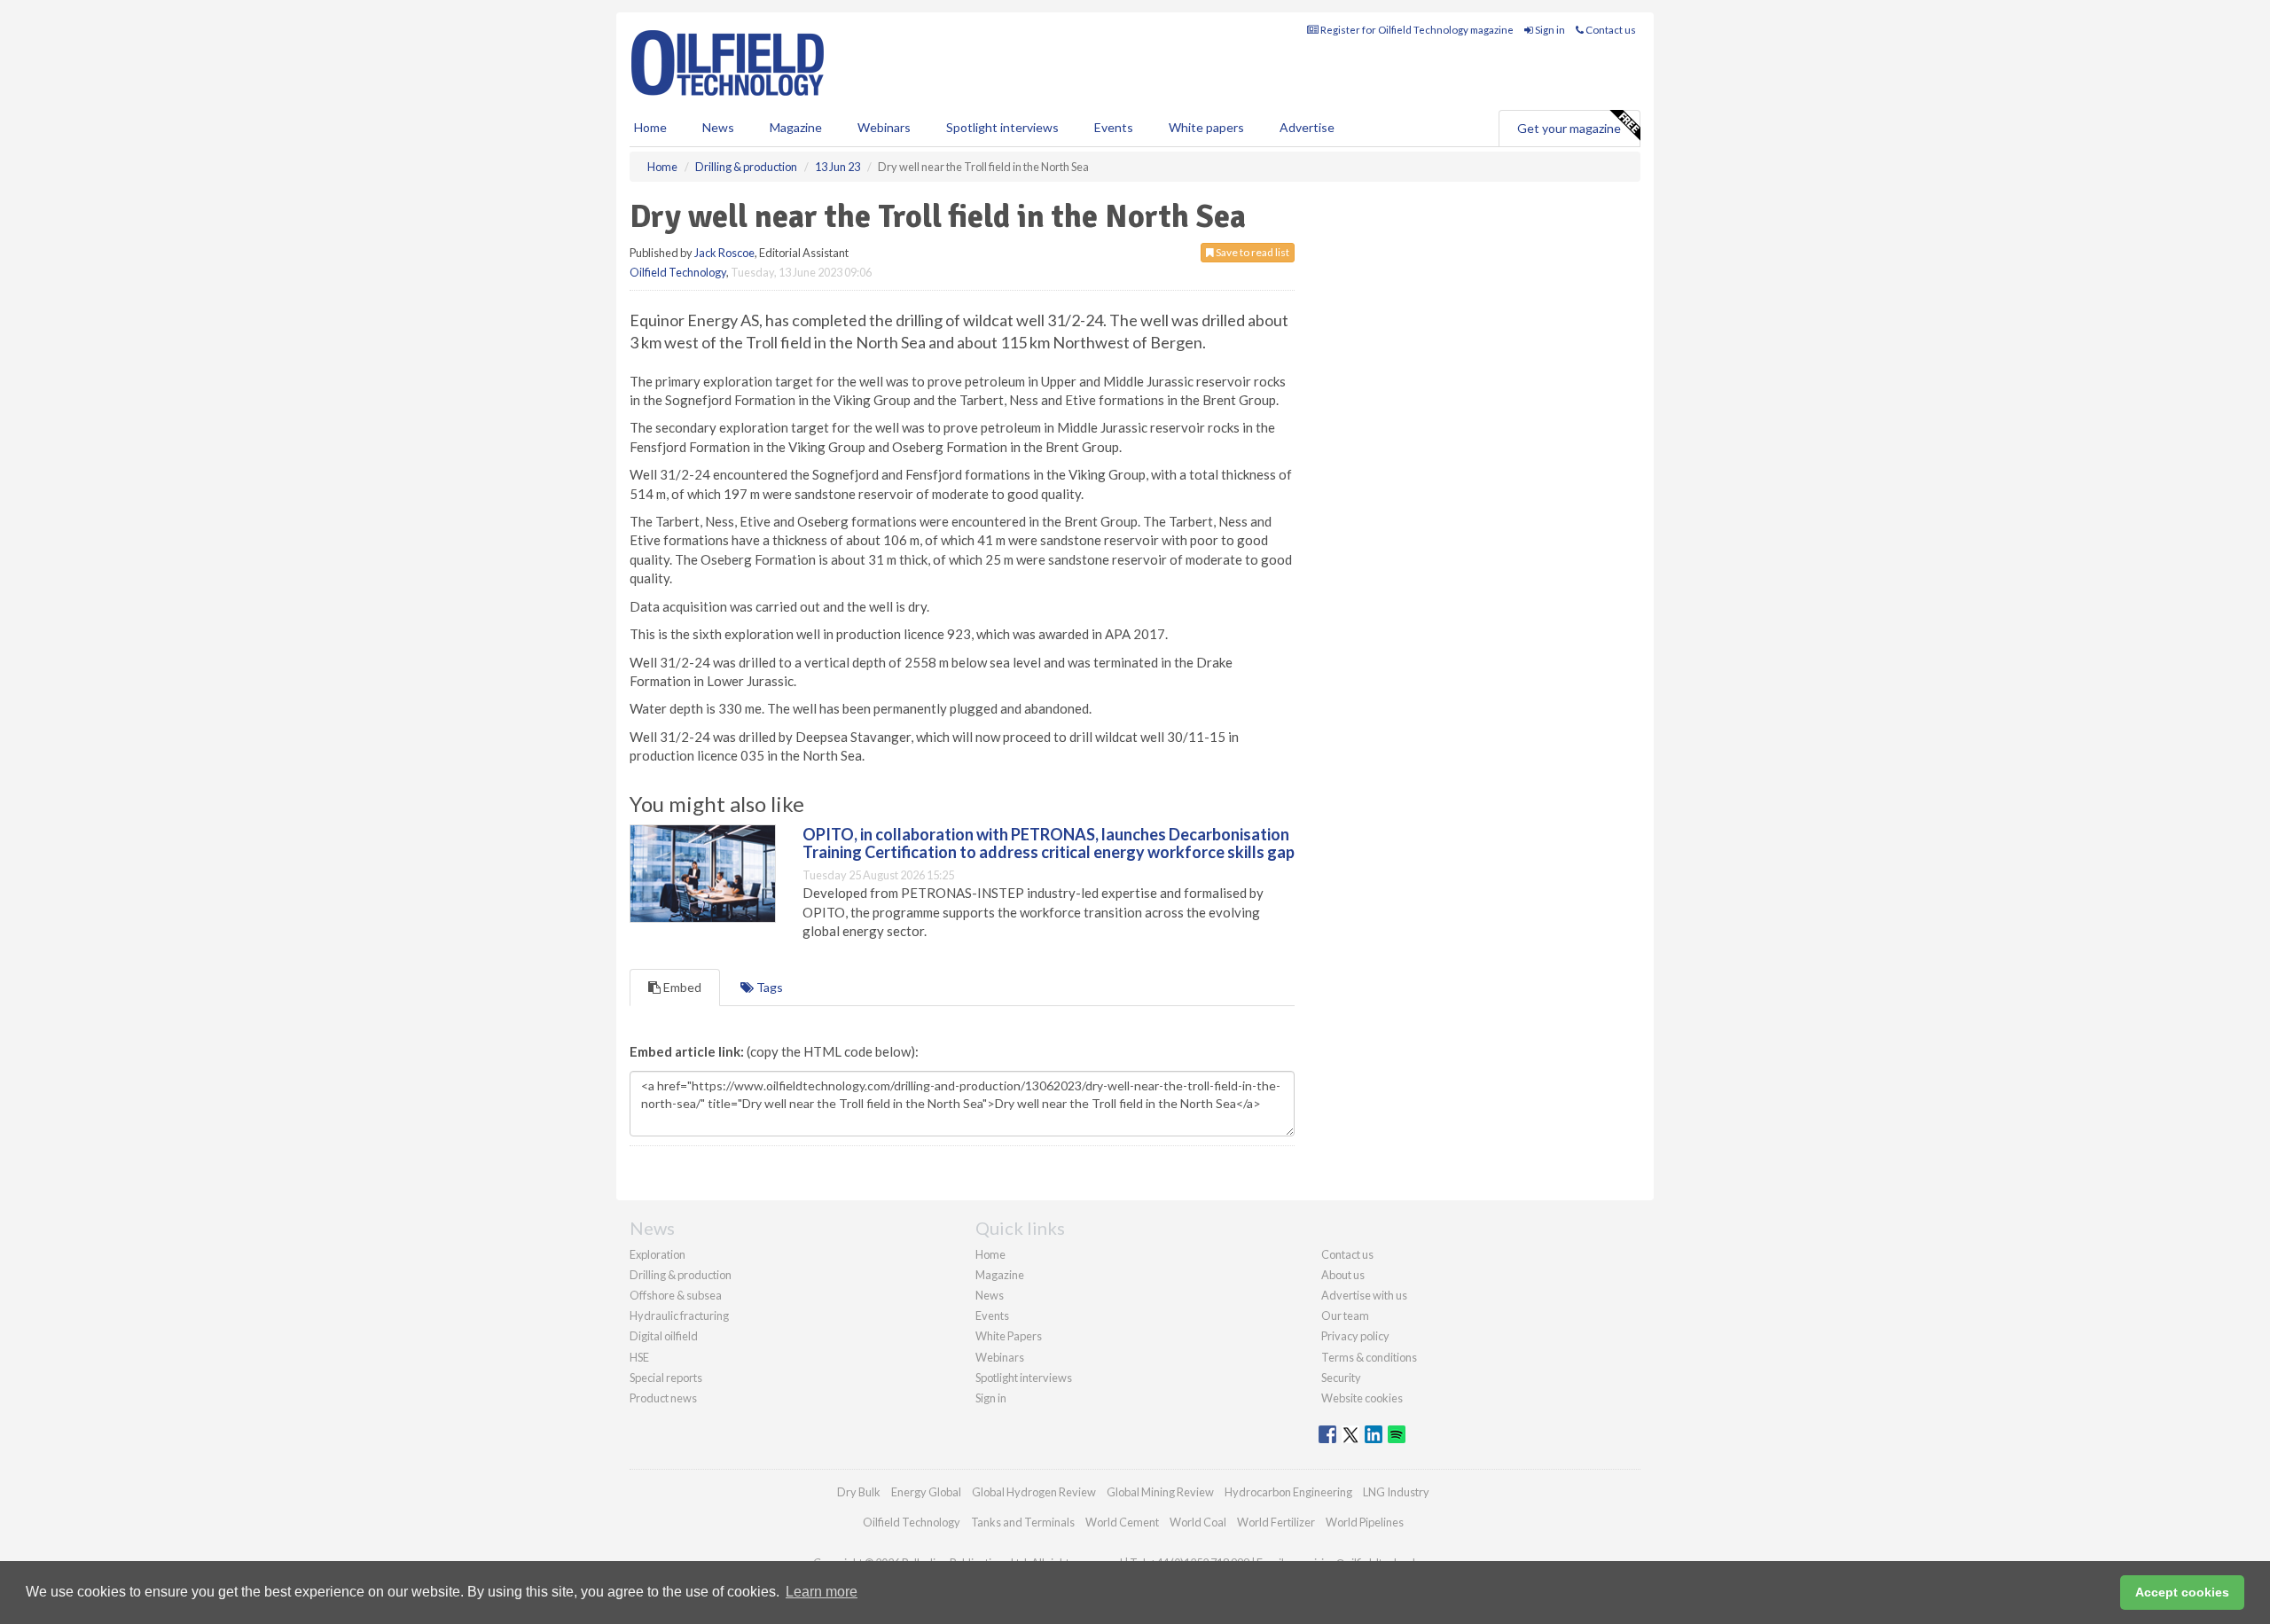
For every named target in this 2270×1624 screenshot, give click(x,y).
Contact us (1610, 30)
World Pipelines (1365, 1522)
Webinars (884, 127)
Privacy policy (1355, 1336)
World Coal (1198, 1522)
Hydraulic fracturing (679, 1316)
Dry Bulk (859, 1492)
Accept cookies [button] (2182, 1592)
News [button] (718, 127)
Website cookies (1362, 1398)
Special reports (666, 1378)
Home (650, 127)
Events (1114, 127)
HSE (639, 1357)
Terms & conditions (1369, 1357)
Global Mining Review (1160, 1492)
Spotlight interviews (1002, 127)
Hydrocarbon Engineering (1288, 1492)
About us (1343, 1275)
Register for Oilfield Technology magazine (1416, 30)
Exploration (658, 1254)
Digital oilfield (664, 1336)
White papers (1206, 127)
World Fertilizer (1276, 1522)
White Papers (1009, 1336)
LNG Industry (1396, 1492)
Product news (663, 1398)
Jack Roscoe (724, 253)
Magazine (796, 127)
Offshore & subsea (676, 1295)
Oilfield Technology (678, 272)
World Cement (1122, 1522)
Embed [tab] (681, 987)
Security (1341, 1378)
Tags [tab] (768, 987)
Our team (1345, 1316)
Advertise (1307, 127)
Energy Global (926, 1492)
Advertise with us (1364, 1295)
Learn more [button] (822, 1592)
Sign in (1549, 30)
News (990, 1295)
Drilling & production (681, 1275)
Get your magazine (1569, 128)
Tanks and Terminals (1023, 1522)
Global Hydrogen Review (1034, 1492)
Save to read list (1252, 252)
